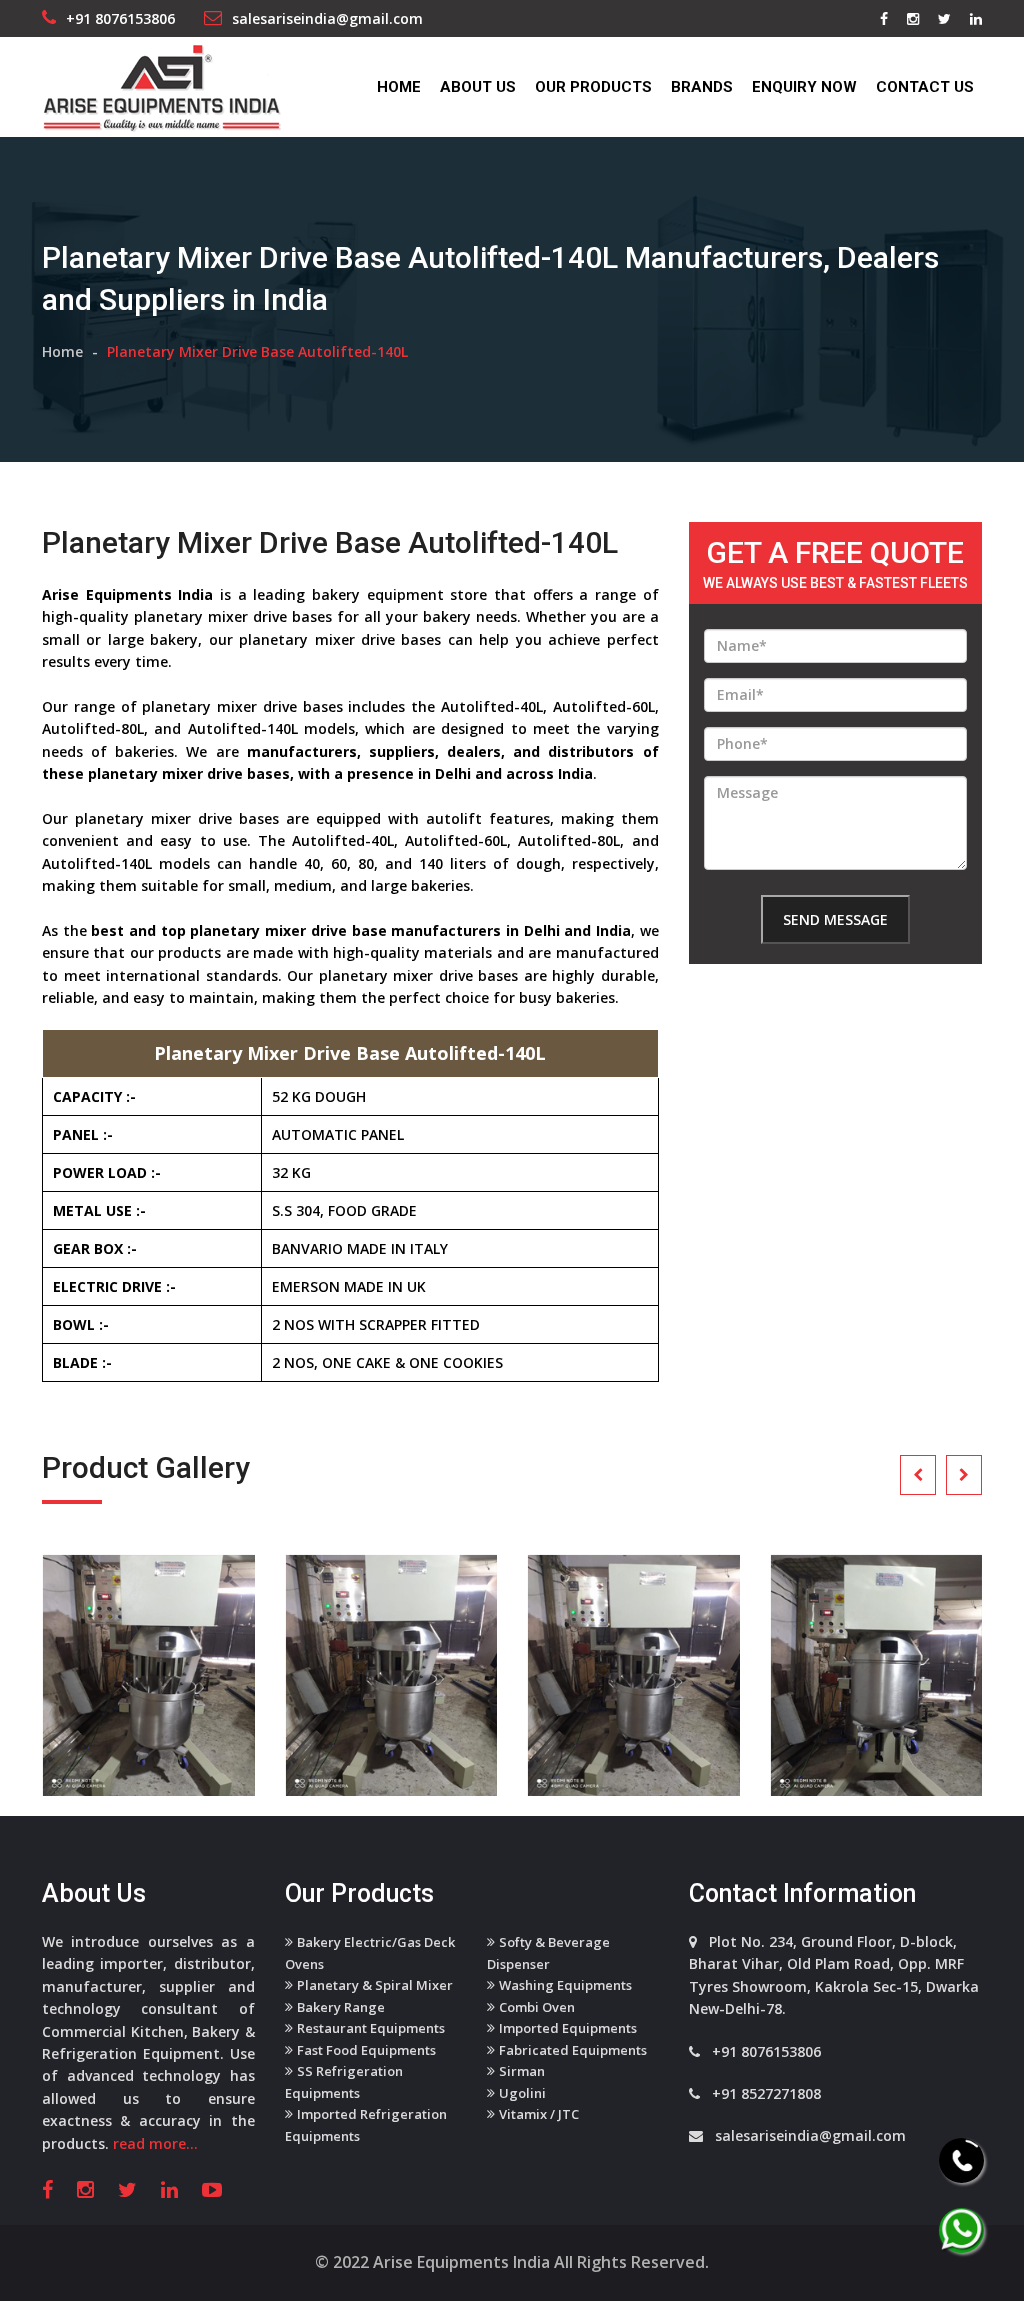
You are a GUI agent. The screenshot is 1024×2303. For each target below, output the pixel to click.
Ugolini (522, 2093)
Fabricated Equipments (573, 2050)
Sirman (522, 2071)
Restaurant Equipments (371, 2028)
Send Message (835, 919)
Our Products (593, 87)
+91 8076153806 (120, 18)
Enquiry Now (804, 87)
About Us (478, 87)
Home (399, 87)
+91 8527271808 (766, 2093)
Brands (702, 87)
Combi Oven (537, 2007)
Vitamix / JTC (539, 2114)
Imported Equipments (568, 2028)
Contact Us (925, 87)
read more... (155, 2143)
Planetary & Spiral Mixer (375, 1985)
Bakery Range (341, 2007)
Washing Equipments (565, 1985)
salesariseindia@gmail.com (327, 18)
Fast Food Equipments (366, 2050)
